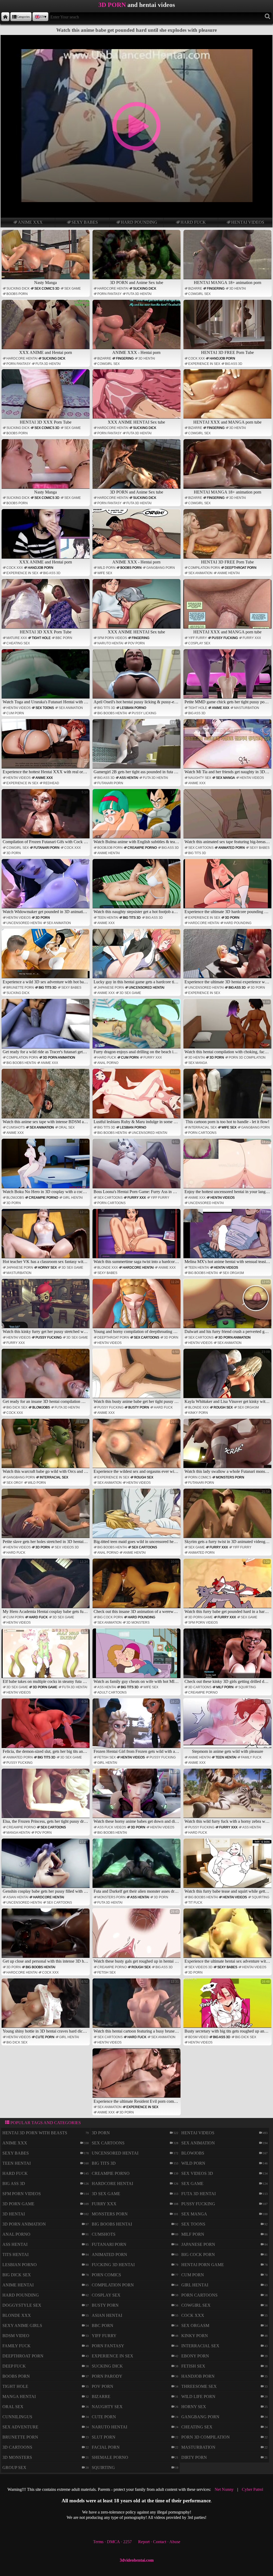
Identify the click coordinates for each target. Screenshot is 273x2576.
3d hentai (238, 289)
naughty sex (200, 778)
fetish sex (107, 1757)
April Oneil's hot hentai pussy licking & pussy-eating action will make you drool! (137, 677)
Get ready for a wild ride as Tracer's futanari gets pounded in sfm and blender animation (46, 1027)
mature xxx (17, 638)
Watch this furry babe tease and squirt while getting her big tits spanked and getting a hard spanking (228, 1867)
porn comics (200, 1477)
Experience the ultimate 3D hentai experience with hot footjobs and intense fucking (228, 957)
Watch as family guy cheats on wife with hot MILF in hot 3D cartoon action (137, 1657)
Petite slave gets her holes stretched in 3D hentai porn (46, 1517)
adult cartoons (112, 1693)
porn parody (107, 2376)
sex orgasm (233, 1273)
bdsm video (198, 2037)
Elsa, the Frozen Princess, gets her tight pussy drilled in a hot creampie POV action (46, 1797)
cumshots (16, 1127)
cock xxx (196, 358)
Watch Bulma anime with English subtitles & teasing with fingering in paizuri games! (137, 817)
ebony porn (195, 2356)
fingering (216, 289)
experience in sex (204, 364)
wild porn (106, 568)
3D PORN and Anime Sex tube (136, 283)
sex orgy (15, 1483)
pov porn (136, 643)
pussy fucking (225, 638)
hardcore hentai (113, 289)
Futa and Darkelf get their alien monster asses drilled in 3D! (137, 1867)
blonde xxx (108, 1268)
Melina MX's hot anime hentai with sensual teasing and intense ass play (228, 1237)
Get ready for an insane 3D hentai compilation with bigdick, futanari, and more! (46, 1377)
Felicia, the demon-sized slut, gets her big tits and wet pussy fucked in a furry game (46, 1727)
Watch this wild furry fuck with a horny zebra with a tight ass (228, 1797)
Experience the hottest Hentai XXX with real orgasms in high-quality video (46, 747)
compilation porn (204, 568)
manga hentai (18, 1833)
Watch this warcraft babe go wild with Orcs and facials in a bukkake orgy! (46, 1447)
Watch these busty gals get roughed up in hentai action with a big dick (137, 1937)
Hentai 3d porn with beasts (35, 2133)
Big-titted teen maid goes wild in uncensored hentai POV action (137, 1517)
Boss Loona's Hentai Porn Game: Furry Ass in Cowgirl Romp (137, 1167)
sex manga (225, 778)
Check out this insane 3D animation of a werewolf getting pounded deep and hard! (137, 1587)
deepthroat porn (241, 568)
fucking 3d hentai (113, 2265)
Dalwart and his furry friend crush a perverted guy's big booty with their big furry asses (228, 1307)
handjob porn (222, 358)
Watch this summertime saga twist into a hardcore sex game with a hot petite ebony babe (137, 1237)
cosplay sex (199, 643)
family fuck (251, 1757)
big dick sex (17, 1407)
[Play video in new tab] (136, 37)
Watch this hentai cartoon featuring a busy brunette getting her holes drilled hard (137, 2007)
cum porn (15, 713)
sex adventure (20, 2427)
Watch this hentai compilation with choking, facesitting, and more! (228, 1027)
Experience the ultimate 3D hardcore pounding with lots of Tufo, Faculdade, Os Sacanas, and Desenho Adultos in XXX (228, 887)
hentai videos (248, 222)
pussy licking (144, 713)
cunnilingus (17, 2417)
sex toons (45, 708)
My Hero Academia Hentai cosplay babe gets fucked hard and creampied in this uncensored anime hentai (46, 1587)
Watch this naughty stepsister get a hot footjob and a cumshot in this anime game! (137, 887)
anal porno (108, 1063)
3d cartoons (200, 1687)
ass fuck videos (112, 1827)
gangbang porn (161, 568)
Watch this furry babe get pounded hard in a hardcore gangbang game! (228, 1587)
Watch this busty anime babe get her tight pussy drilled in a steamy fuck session (137, 1377)
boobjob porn (110, 848)
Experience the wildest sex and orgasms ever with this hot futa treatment (137, 1447)
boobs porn (17, 294)
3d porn (14, 853)
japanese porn (111, 988)
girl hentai (73, 1198)
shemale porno (110, 2457)
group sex (14, 2467)
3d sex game (130, 993)
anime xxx (30, 222)
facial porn (106, 2447)
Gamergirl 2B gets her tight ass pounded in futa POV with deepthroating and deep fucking (137, 747)
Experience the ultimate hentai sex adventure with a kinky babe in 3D (228, 1937)
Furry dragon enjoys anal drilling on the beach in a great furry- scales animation (137, 1027)
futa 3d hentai (139, 294)
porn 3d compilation (247, 1058)
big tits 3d (106, 708)
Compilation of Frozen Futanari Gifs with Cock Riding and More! (46, 817)
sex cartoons (201, 848)
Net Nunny (224, 2489)
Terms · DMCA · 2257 (112, 2542)
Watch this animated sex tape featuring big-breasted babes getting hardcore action (228, 817)
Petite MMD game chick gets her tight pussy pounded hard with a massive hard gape (228, 677)
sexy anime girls (22, 2325)
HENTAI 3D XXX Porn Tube (46, 422)
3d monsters (138, 1623)
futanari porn (110, 783)
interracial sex (202, 1127)
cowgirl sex (199, 294)
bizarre (195, 289)
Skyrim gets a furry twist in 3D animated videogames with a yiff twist (228, 1517)
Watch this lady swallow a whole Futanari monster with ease (228, 1447)
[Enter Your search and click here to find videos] (268, 17)
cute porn (45, 2037)
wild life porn (198, 2396)
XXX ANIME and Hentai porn (46, 352)
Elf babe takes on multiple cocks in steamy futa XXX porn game (46, 1657)
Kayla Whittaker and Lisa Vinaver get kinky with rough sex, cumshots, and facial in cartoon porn (228, 1377)
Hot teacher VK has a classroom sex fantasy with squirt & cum (46, 1237)
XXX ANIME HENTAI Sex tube (136, 422)
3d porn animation (59, 1058)
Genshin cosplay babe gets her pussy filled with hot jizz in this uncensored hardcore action (46, 1867)
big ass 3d (234, 364)
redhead (51, 783)
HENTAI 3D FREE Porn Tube (227, 352)
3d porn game (200, 1617)
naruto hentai (110, 643)
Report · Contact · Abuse (159, 2542)
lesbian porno (133, 708)
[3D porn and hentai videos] (5, 17)
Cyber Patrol (252, 2489)
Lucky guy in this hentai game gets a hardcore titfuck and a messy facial (137, 957)
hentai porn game (203, 2265)
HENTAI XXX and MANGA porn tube (227, 422)
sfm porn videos (112, 638)
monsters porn (230, 1477)
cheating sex (18, 643)
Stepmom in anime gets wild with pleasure (231, 1727)
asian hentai (17, 1897)
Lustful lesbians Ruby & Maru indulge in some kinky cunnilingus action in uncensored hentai (137, 1097)
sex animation (200, 573)
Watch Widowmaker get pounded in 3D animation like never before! (46, 887)
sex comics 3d (47, 289)
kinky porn (198, 1413)
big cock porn (110, 1617)
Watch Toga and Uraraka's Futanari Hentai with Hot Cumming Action (46, 677)
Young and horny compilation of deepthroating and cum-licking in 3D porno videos (137, 1307)
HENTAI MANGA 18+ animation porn (228, 283)
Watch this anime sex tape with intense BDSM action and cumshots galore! (46, 1097)
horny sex (47, 1268)
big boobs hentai (112, 713)
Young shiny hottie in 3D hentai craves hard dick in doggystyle (46, 2007)
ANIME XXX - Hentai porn (136, 352)
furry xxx (252, 638)
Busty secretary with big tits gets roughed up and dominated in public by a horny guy (228, 2007)
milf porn (225, 1687)
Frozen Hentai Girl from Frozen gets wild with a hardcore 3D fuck (137, 1727)
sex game (73, 289)
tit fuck (195, 1903)
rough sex (223, 1407)
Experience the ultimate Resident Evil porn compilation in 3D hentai (137, 2077)
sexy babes (85, 222)
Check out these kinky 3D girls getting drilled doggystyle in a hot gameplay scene (228, 1657)
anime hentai (228, 573)
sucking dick (18, 289)
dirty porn (194, 2457)
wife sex (105, 573)
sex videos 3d (67, 1547)
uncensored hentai (24, 923)
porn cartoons (202, 1133)
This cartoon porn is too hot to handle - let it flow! (228, 1097)
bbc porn (64, 638)
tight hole (41, 638)
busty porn (139, 1407)
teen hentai (108, 918)
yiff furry (198, 638)
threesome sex (199, 2386)
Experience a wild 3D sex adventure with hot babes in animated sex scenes (46, 957)
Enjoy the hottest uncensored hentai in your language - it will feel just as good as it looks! (228, 1167)
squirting (247, 1687)
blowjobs (15, 1198)
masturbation (247, 708)
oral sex (67, 1127)
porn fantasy (109, 294)
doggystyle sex (22, 2305)
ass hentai (129, 778)
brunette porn (20, 988)
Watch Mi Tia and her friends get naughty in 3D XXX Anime (228, 747)
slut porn (104, 2437)
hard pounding (139, 222)
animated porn (232, 848)
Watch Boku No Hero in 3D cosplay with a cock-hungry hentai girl (46, 1167)
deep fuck (14, 2366)
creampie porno (142, 848)
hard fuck (193, 222)
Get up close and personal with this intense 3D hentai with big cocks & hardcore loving (46, 1937)
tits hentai (15, 2255)
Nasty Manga (45, 283)
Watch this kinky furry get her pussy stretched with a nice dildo (46, 1307)
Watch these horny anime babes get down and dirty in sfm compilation (137, 1797)
